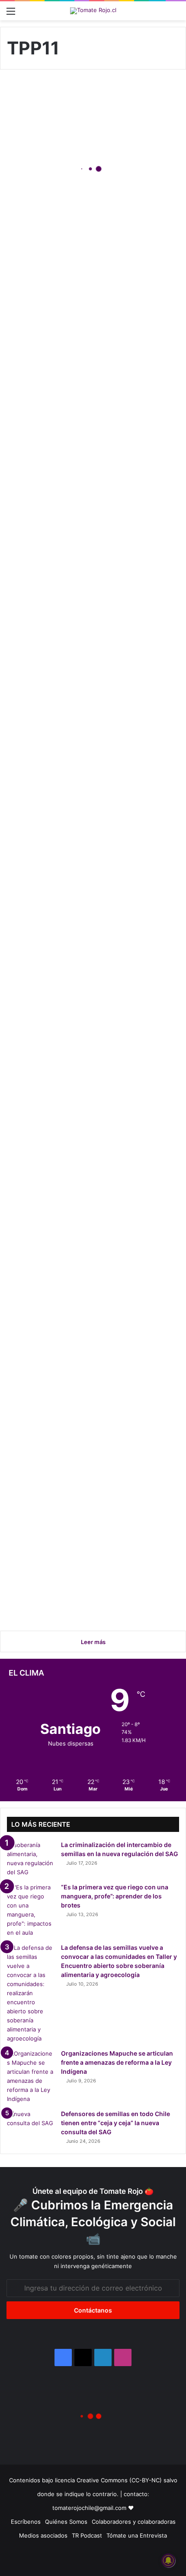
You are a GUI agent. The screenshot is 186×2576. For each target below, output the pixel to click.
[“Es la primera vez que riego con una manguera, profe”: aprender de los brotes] (31, 1910)
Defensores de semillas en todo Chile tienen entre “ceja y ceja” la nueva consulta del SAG (92, 177)
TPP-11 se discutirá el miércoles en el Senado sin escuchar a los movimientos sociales (87, 1084)
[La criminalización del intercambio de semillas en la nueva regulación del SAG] (31, 1859)
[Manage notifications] (168, 2560)
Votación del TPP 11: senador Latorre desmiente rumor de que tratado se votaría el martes (90, 1576)
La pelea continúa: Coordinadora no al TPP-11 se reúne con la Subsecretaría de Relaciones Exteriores (92, 385)
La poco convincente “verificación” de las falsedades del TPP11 (70, 598)
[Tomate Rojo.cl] (93, 11)
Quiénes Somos (66, 2522)
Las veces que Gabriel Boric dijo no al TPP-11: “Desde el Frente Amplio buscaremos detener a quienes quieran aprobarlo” (87, 1285)
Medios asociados (43, 2535)
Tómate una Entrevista (137, 2535)
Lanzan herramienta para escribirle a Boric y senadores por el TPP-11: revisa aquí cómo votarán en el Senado (91, 877)
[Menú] (11, 14)
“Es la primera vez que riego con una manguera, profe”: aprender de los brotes (115, 1896)
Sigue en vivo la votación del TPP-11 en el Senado (88, 747)
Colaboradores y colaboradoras (134, 2522)
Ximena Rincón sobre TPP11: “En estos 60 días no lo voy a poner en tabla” (89, 1440)
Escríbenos (26, 2522)
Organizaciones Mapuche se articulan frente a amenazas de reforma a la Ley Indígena (117, 2062)
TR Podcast (87, 2535)
